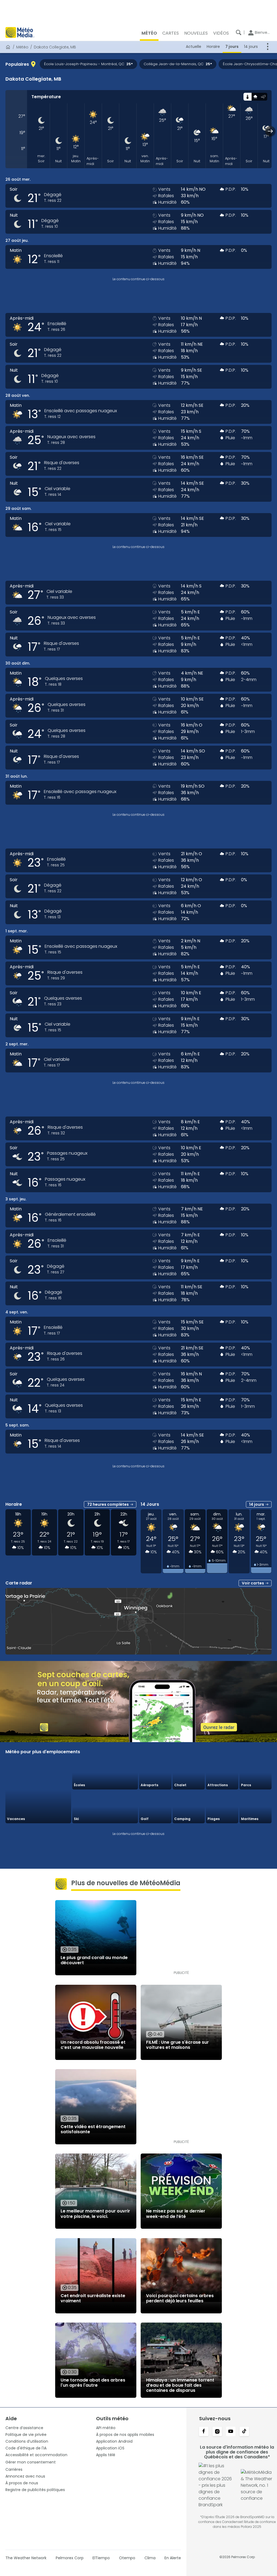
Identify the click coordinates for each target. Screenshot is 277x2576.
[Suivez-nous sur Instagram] (217, 2432)
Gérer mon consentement (31, 2462)
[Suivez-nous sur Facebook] (204, 2432)
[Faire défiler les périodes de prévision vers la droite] (270, 131)
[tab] (247, 97)
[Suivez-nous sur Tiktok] (244, 2432)
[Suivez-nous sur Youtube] (231, 2432)
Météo (22, 47)
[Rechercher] (239, 32)
